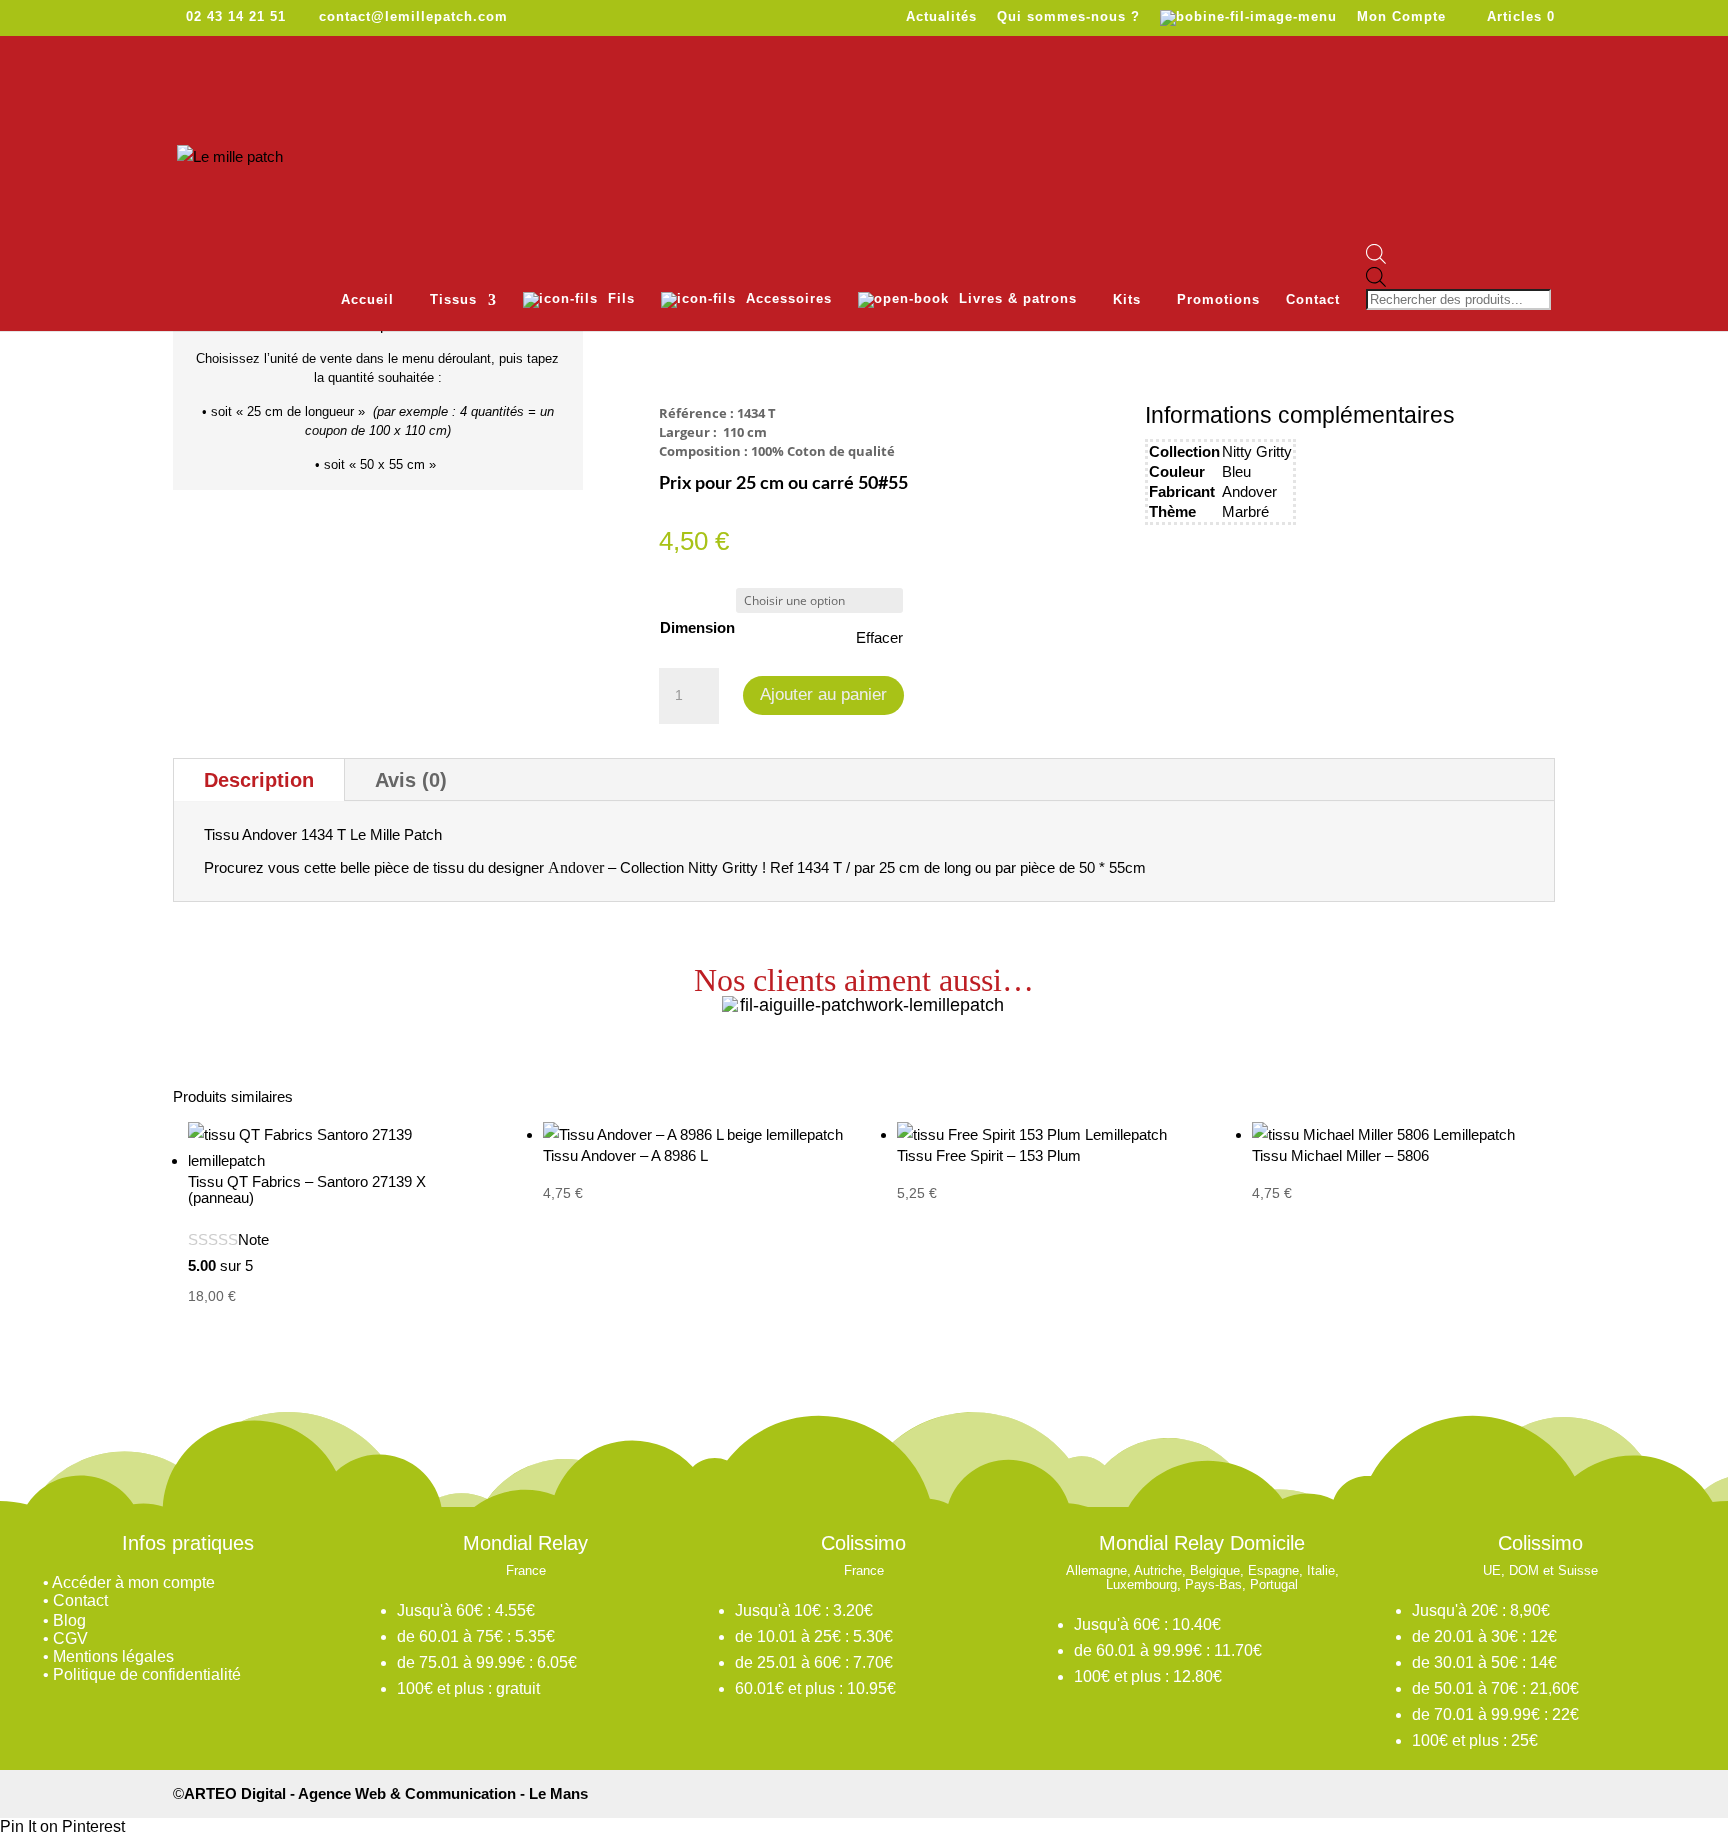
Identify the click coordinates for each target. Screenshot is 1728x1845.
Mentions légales (113, 1656)
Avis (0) (411, 780)
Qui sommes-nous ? (1068, 17)
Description (259, 780)
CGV (70, 1638)
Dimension (697, 627)
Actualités (941, 17)
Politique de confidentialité (147, 1674)
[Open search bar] (1460, 255)
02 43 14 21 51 (236, 16)
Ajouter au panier (823, 694)
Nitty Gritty (1257, 451)
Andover (1249, 491)
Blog (69, 1620)
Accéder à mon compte (133, 1582)
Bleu (1236, 471)
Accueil (367, 300)
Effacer (879, 637)
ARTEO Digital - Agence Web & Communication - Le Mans (386, 1793)
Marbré (1245, 511)
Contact (1313, 300)
